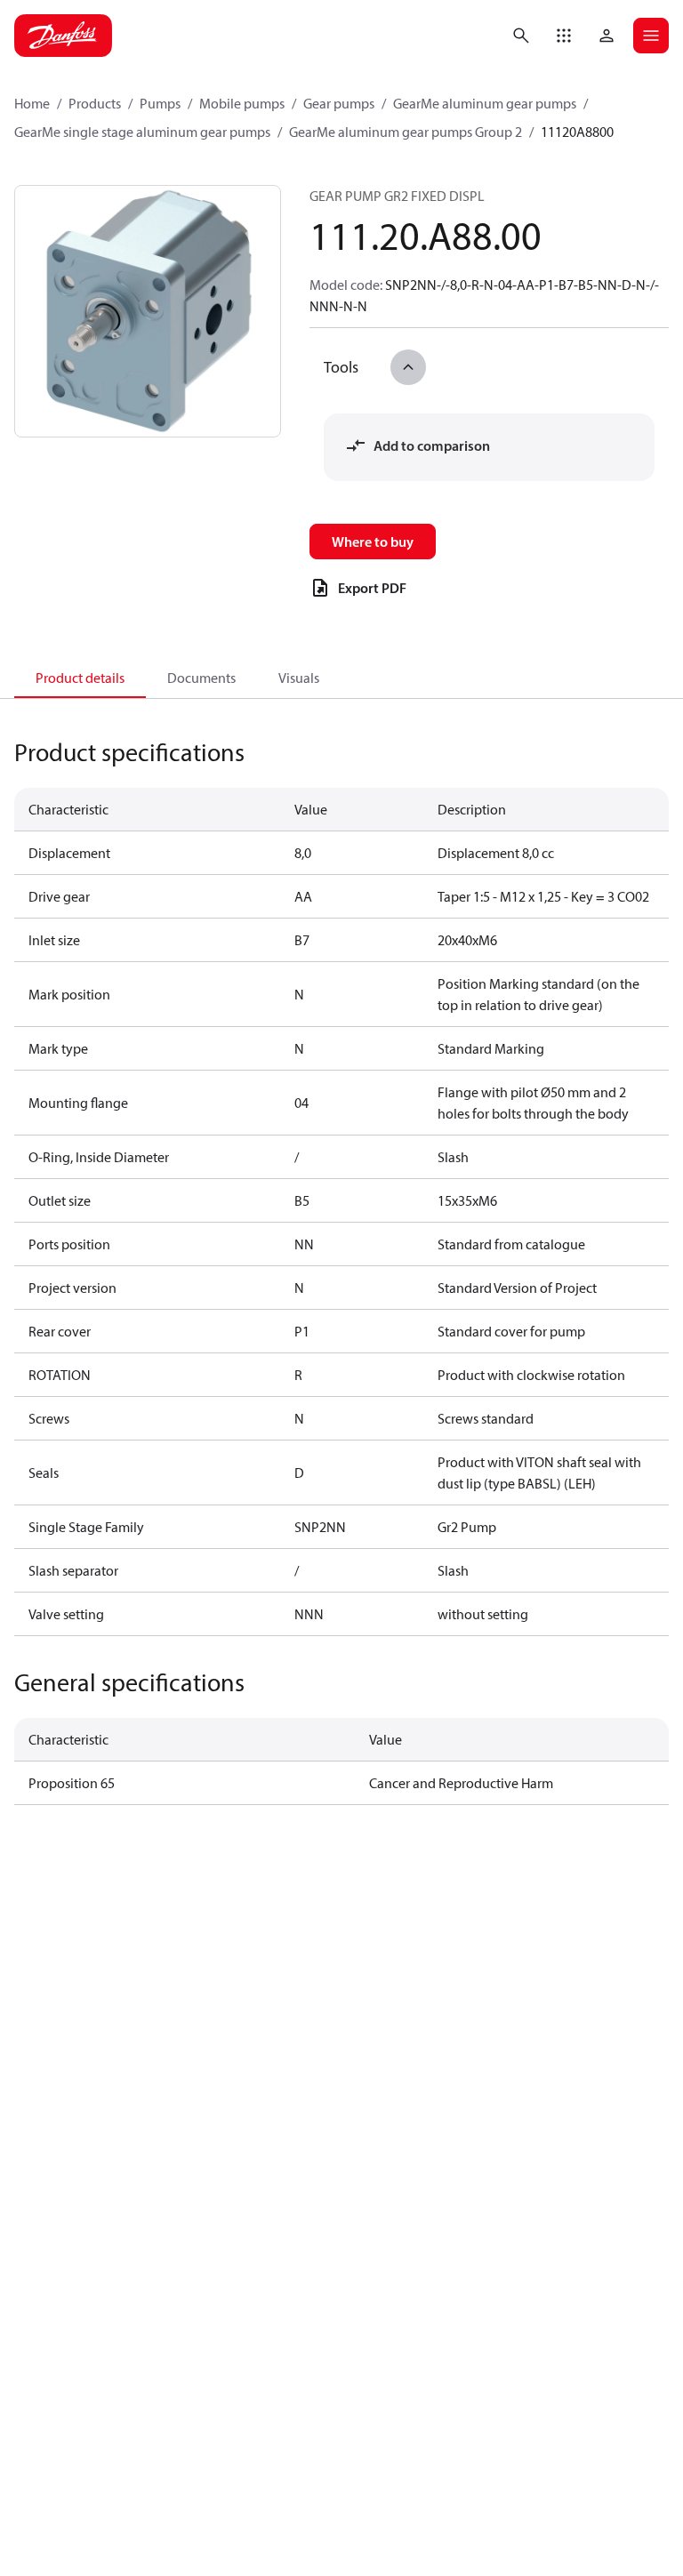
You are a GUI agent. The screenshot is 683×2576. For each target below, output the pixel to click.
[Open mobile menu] (651, 36)
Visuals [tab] (299, 678)
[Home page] (63, 36)
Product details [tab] (80, 678)
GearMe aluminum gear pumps (485, 103)
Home (32, 103)
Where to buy (373, 542)
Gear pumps (339, 103)
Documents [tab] (201, 678)
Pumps (160, 103)
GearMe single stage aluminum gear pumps (142, 132)
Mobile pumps (242, 103)
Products (95, 103)
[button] (564, 36)
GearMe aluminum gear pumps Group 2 (406, 132)
